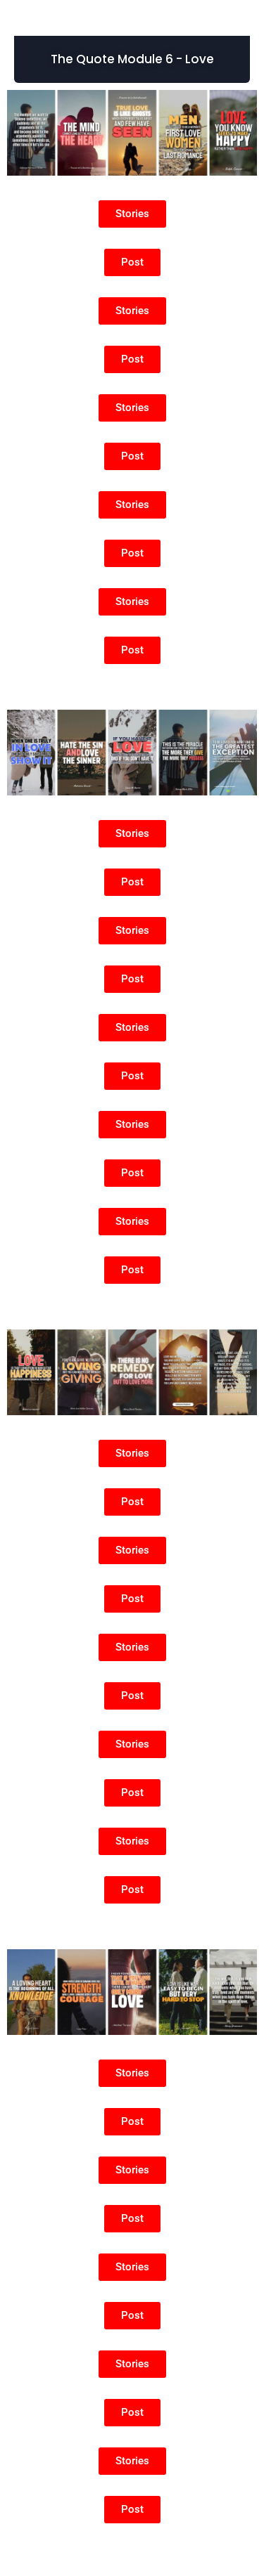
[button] (132, 59)
